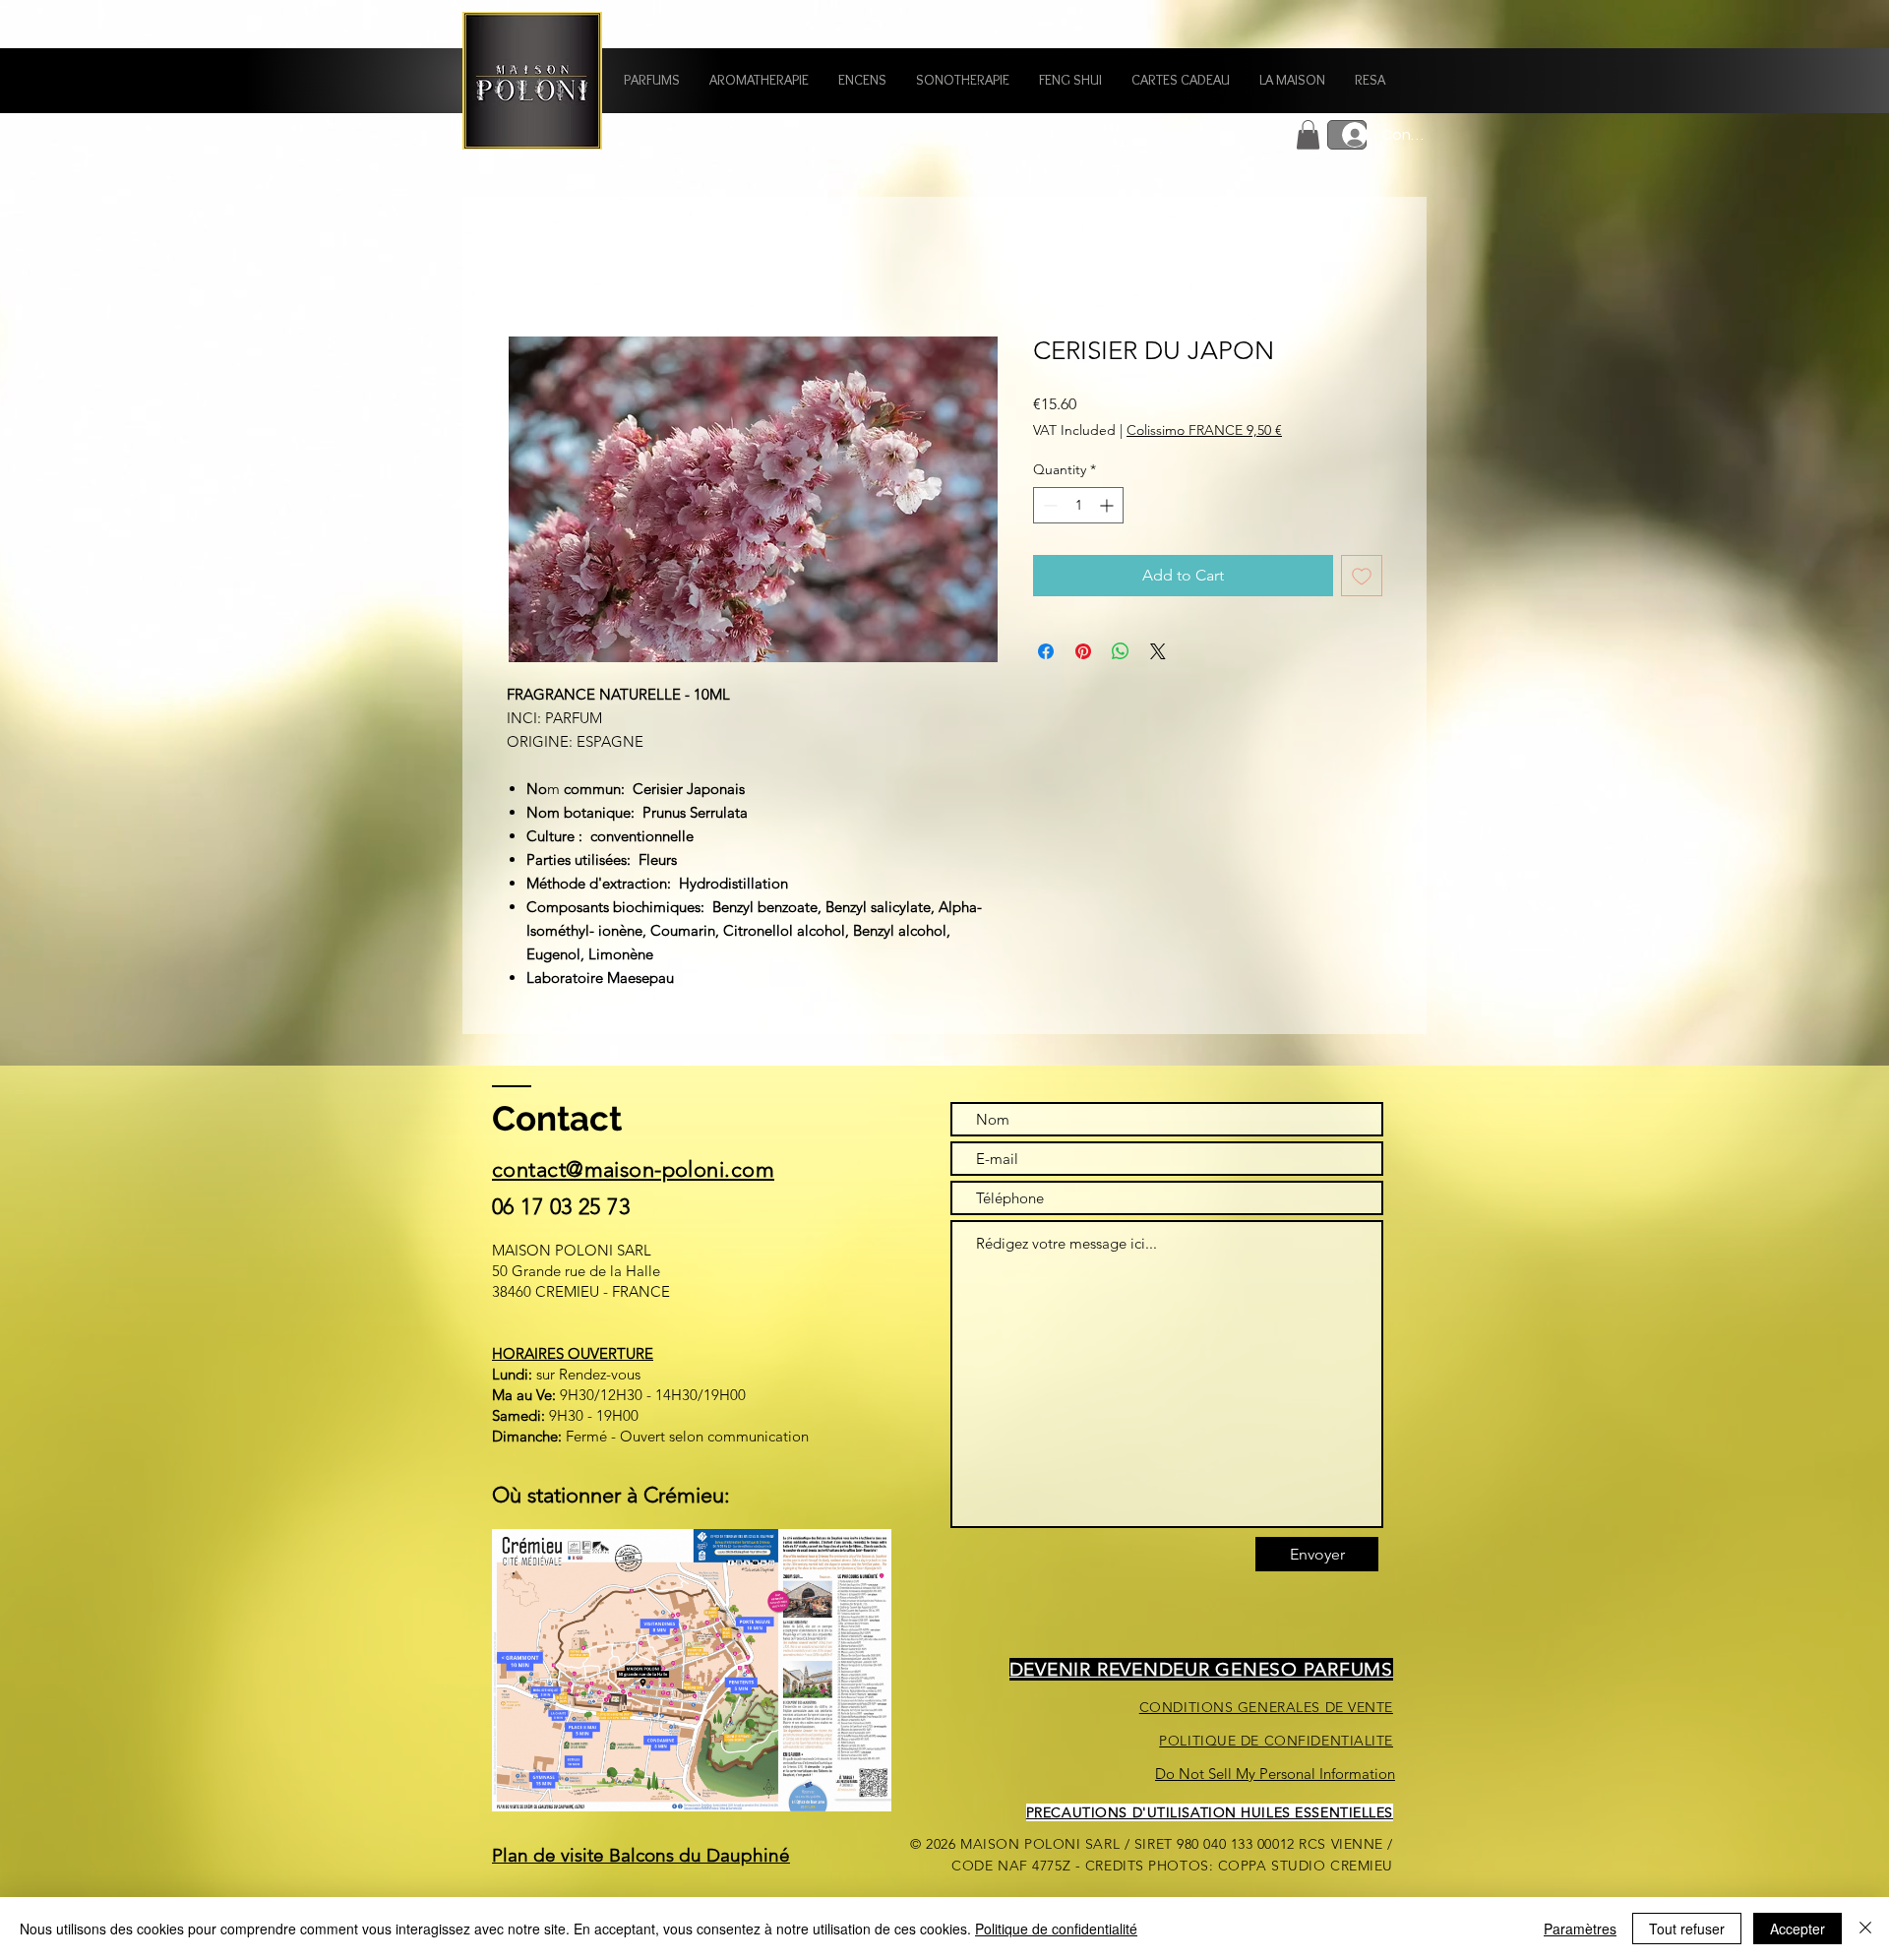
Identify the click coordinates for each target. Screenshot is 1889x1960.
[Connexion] (1347, 135)
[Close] (1865, 1929)
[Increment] (1108, 505)
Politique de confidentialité (1056, 1929)
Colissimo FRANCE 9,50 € (1204, 430)
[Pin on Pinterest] (1083, 651)
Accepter (1798, 1929)
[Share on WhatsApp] (1121, 651)
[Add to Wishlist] (1362, 576)
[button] (652, 80)
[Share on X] (1158, 651)
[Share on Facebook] (1046, 651)
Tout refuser (1687, 1929)
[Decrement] (1048, 505)
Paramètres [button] (1580, 1929)
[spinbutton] (1078, 505)
